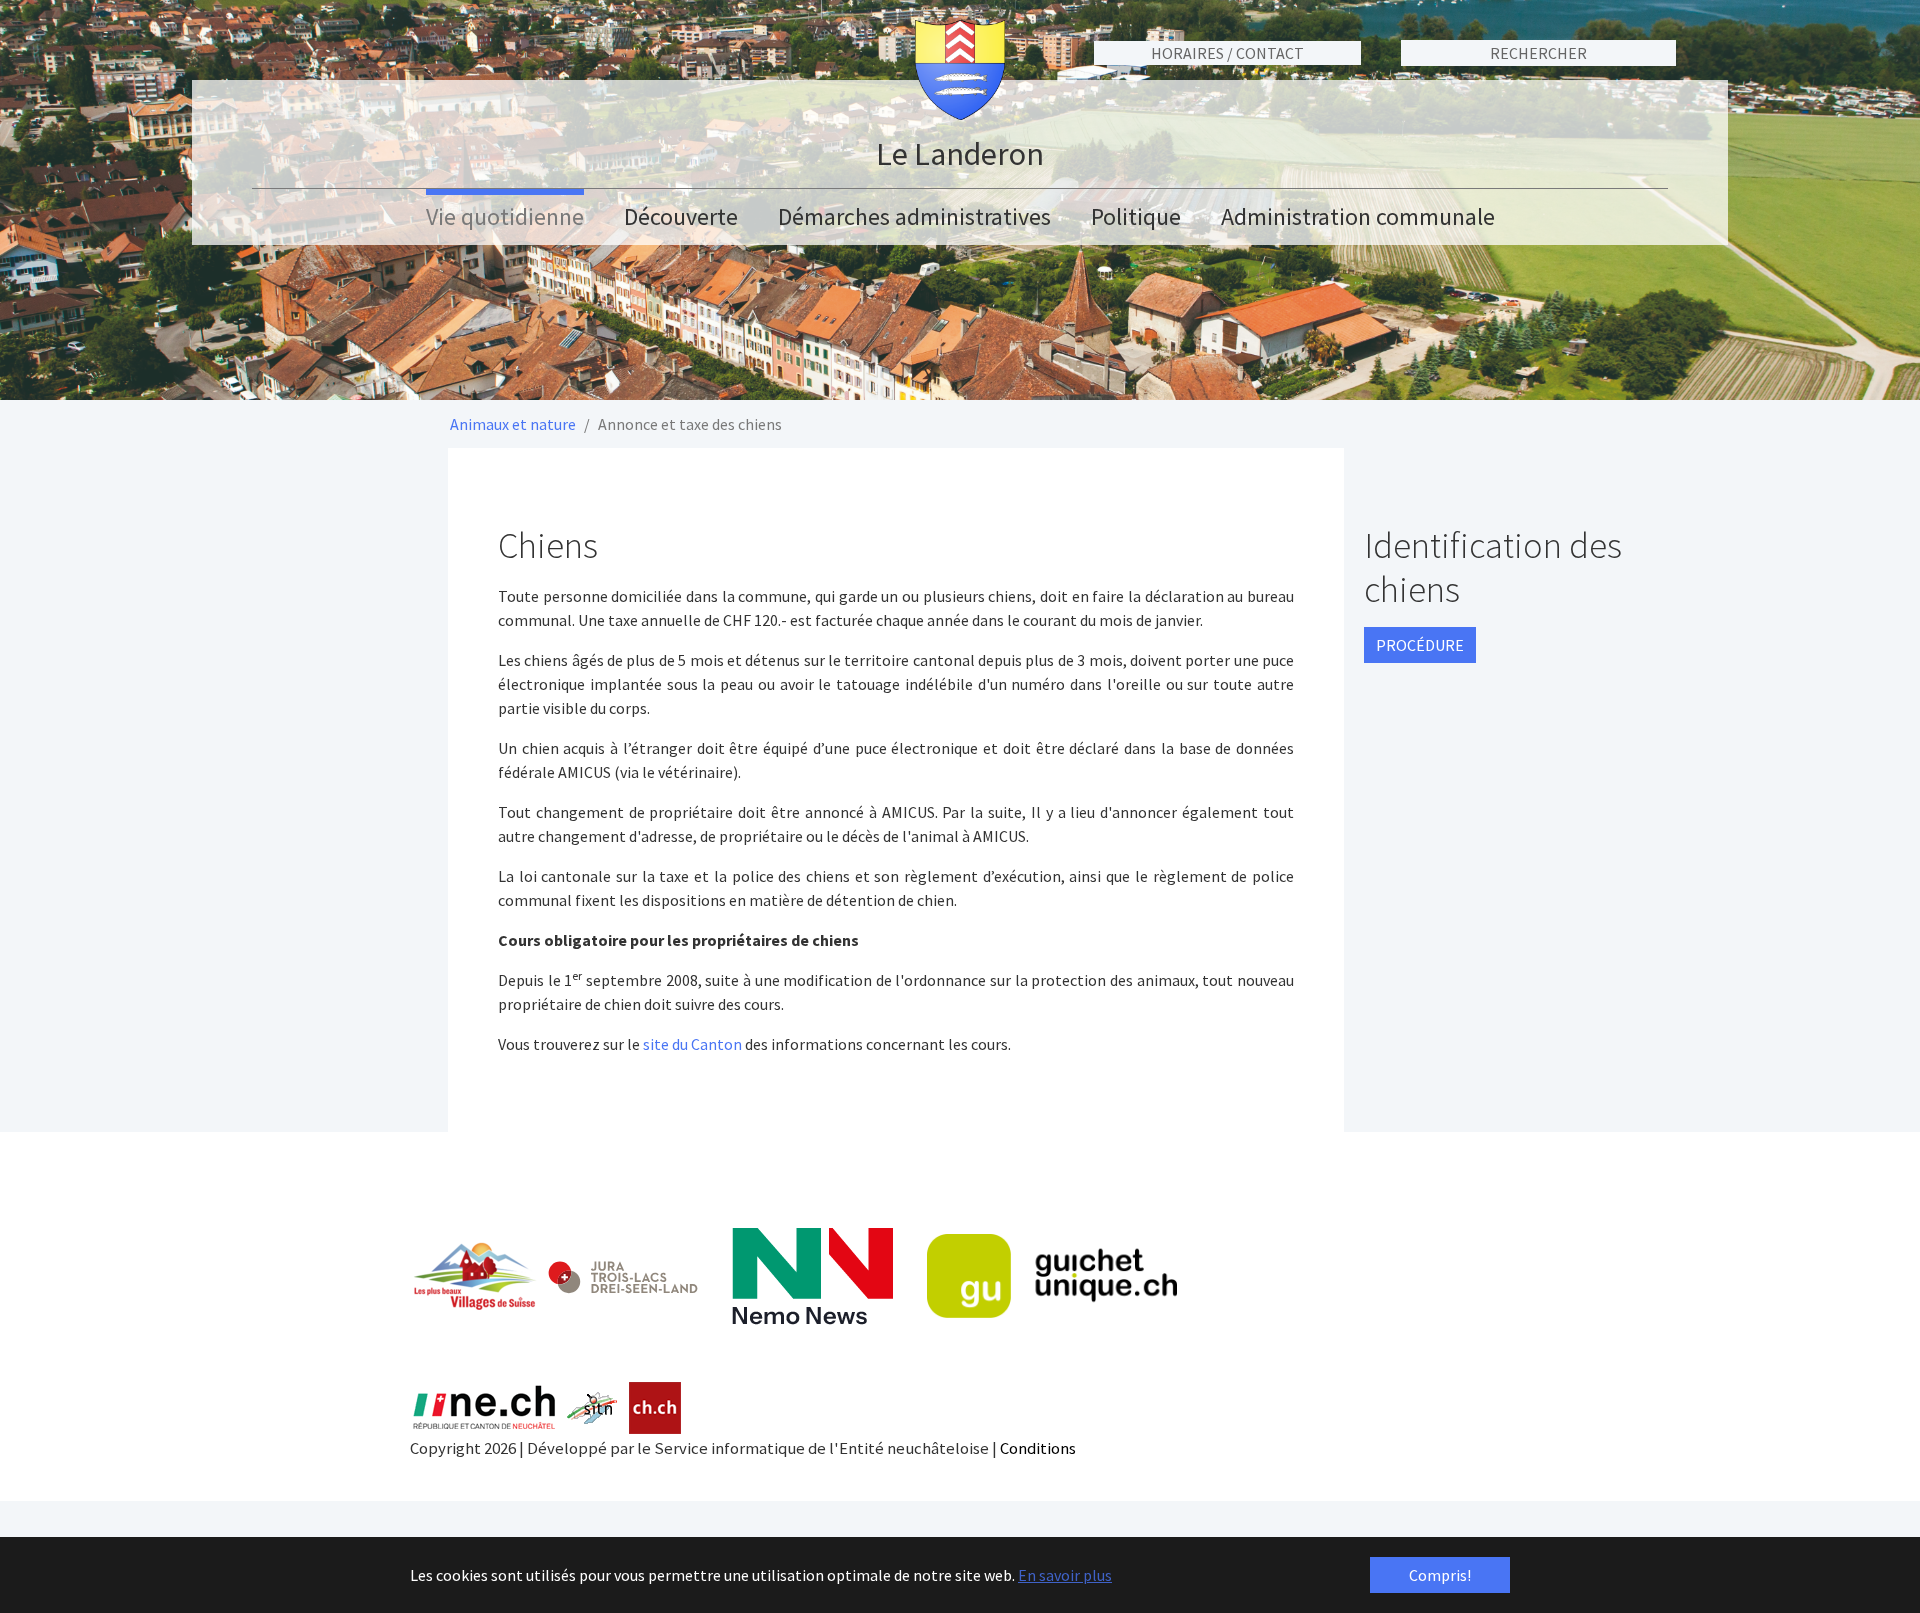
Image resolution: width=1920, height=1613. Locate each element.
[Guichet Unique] (1052, 1276)
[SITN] (592, 1408)
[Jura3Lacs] (623, 1276)
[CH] (655, 1408)
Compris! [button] (1440, 1575)
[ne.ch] (483, 1408)
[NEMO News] (812, 1276)
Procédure (1420, 645)
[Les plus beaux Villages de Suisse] (474, 1276)
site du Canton (692, 1044)
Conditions (1038, 1448)
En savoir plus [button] (1065, 1575)
